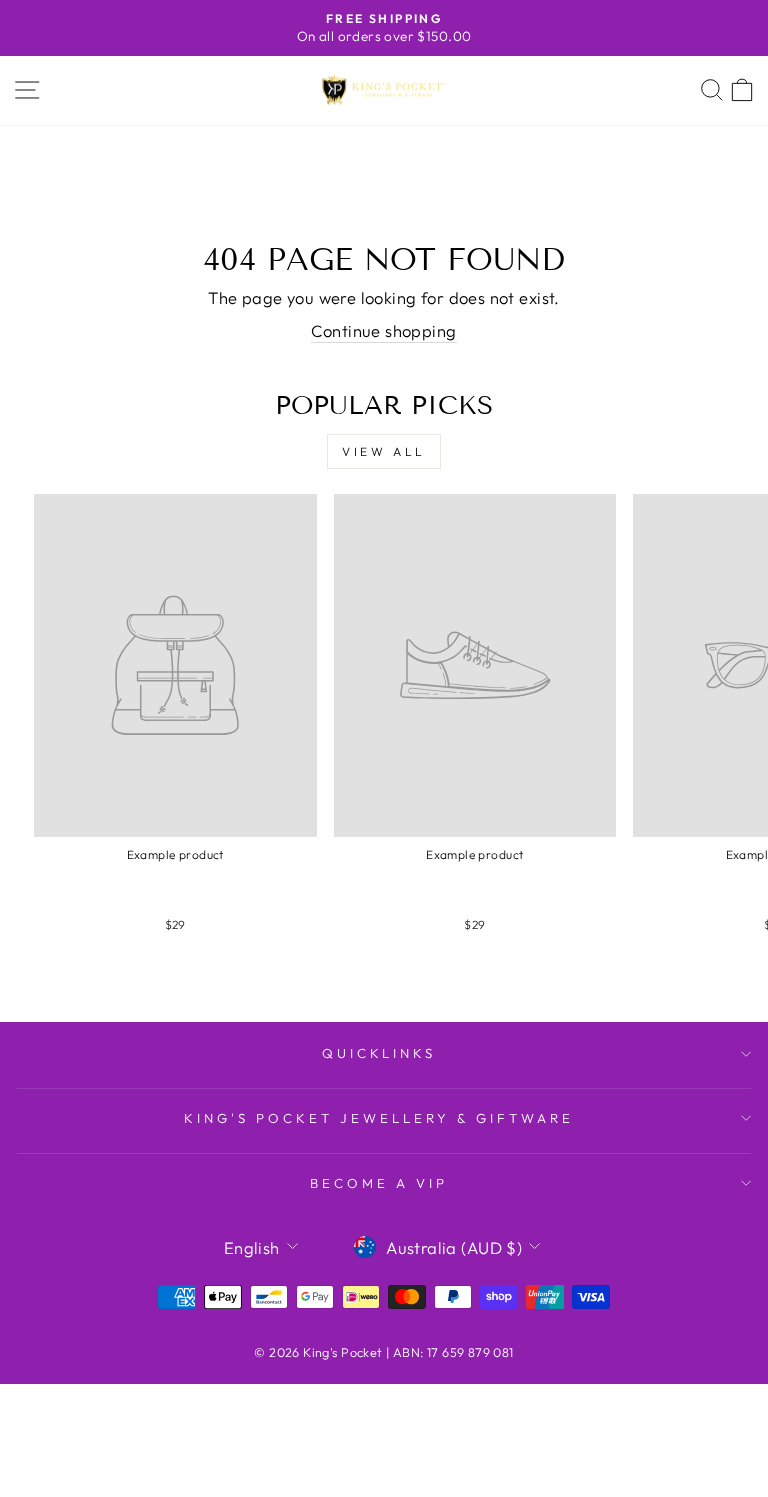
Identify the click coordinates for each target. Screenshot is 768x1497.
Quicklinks (379, 1053)
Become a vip (379, 1183)
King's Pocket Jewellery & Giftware (378, 1118)
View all (384, 451)
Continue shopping (383, 330)
